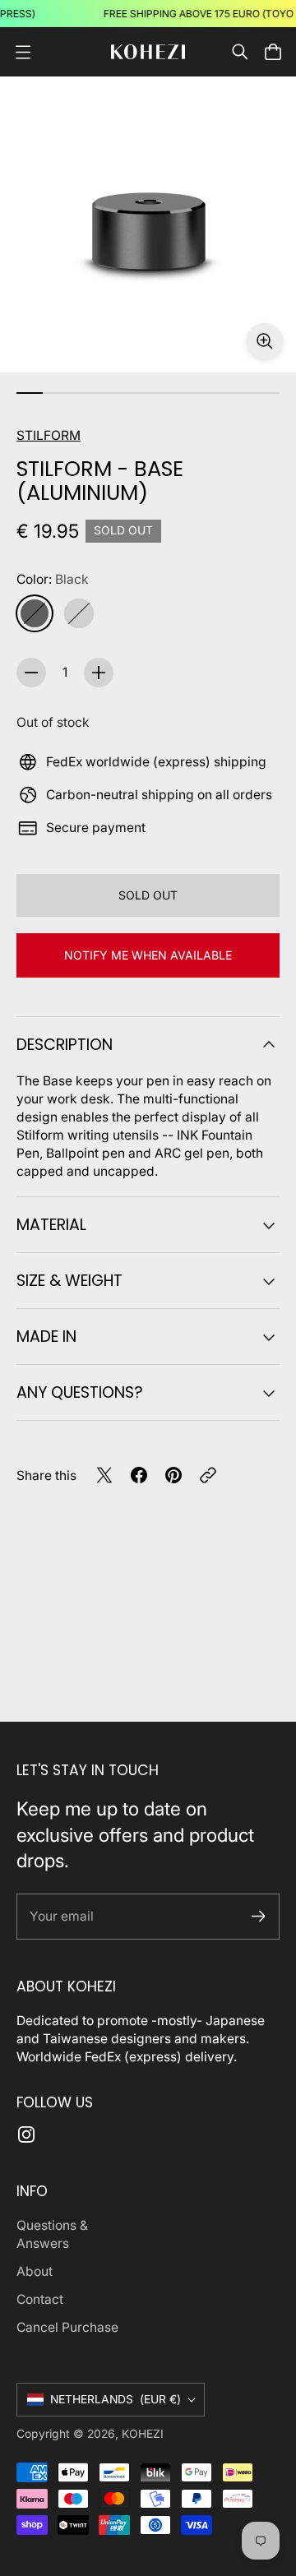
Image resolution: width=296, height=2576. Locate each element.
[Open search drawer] (240, 52)
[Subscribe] (259, 1916)
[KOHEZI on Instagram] (26, 2134)
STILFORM (49, 435)
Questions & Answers (52, 2234)
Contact (40, 2299)
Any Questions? (80, 1392)
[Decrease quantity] (31, 673)
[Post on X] (104, 1475)
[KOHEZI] (148, 52)
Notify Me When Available (148, 955)
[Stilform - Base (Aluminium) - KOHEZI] (148, 224)
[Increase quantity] (99, 673)
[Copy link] (208, 1475)
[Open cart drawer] (273, 52)
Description (65, 1045)
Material (51, 1225)
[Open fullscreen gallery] (265, 341)
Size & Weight (69, 1281)
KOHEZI (143, 2434)
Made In (46, 1337)
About (35, 2271)
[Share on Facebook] (139, 1475)
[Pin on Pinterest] (173, 1475)
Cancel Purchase (67, 2327)
